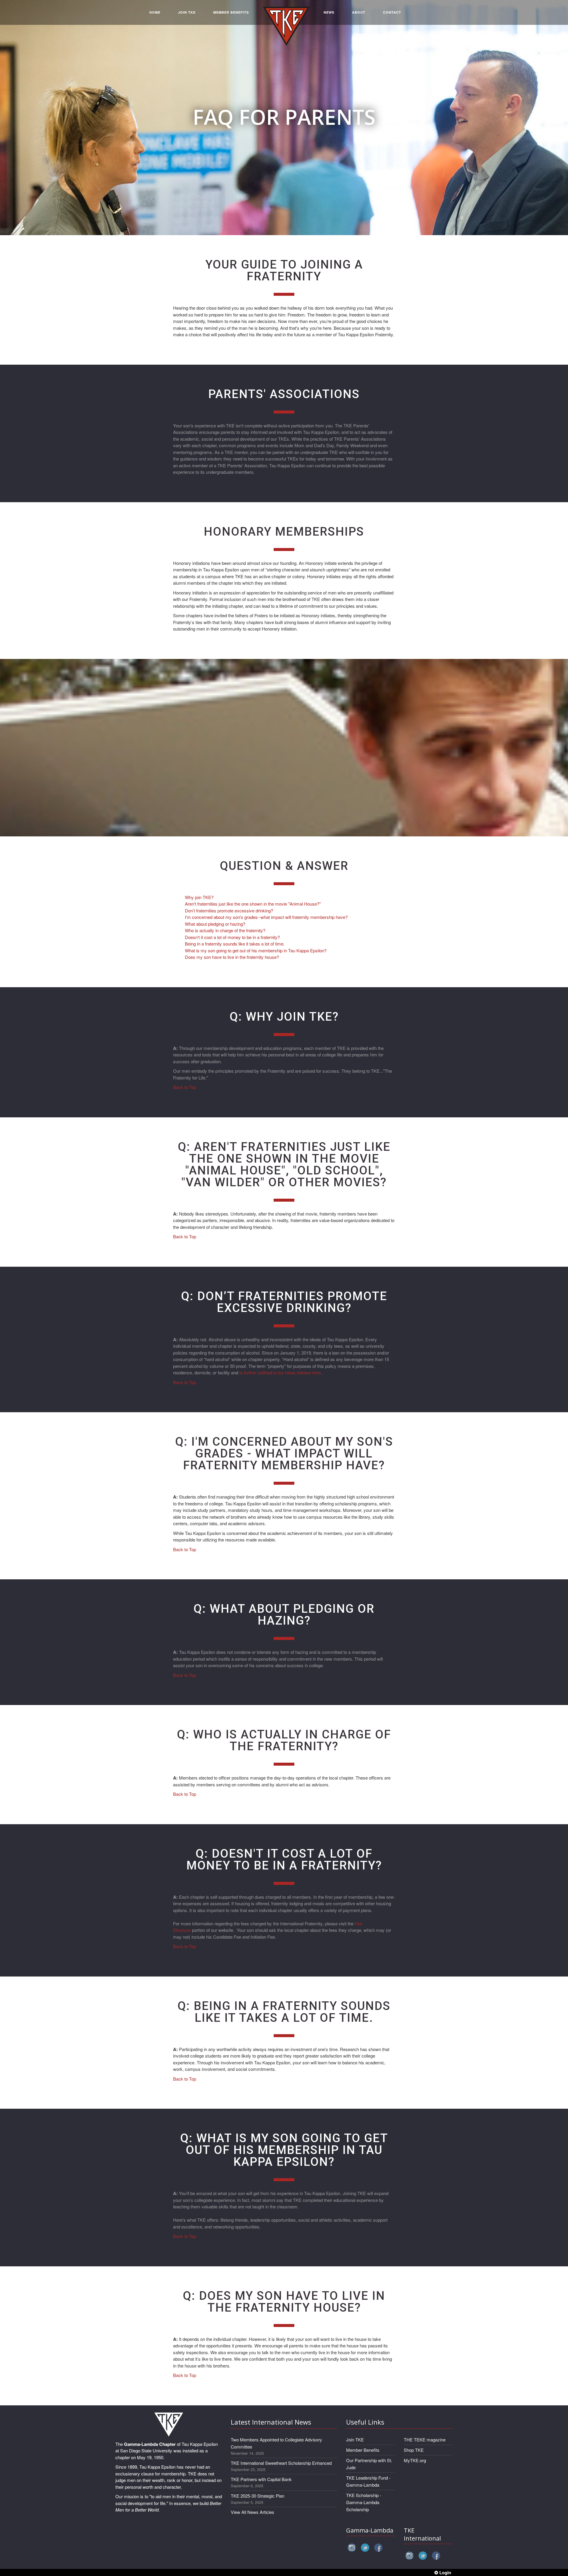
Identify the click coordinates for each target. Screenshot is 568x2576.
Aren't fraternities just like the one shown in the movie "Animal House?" (253, 904)
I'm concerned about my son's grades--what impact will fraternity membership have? (266, 917)
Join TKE (355, 2440)
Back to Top (185, 1087)
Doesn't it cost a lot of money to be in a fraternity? (232, 937)
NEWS (329, 12)
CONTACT (392, 12)
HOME (155, 12)
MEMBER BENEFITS (231, 12)
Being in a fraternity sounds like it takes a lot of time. (235, 944)
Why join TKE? (199, 897)
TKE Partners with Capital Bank (261, 2479)
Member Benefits (363, 2450)
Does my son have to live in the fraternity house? (232, 957)
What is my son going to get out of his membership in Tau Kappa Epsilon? (256, 950)
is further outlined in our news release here (280, 1372)
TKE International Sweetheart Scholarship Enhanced (281, 2463)
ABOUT (359, 12)
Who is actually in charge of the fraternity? (225, 930)
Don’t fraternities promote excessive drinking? (229, 910)
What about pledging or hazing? (215, 924)
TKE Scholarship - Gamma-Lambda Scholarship (364, 2502)
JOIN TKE (187, 12)
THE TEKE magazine (425, 2440)
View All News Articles (252, 2512)
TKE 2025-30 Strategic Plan (258, 2496)
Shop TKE (414, 2450)
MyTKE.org (415, 2460)
